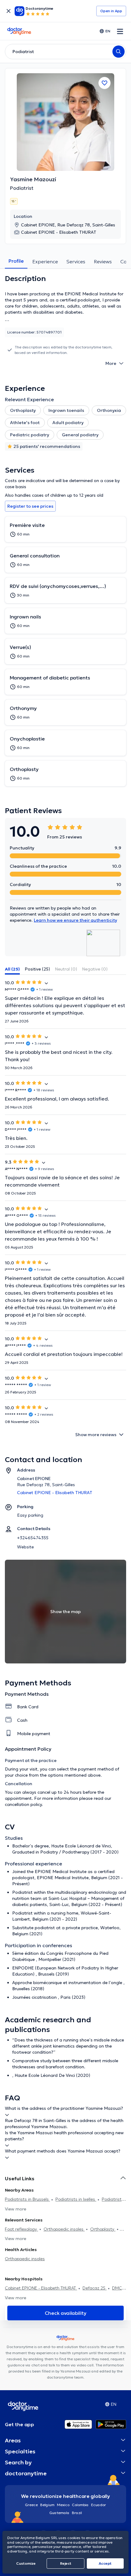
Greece (31, 2505)
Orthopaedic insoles (64, 2229)
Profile (16, 261)
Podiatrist (22, 188)
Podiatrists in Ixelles (76, 2199)
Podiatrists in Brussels (27, 2199)
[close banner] (9, 11)
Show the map (65, 1612)
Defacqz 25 (95, 2288)
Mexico (63, 2505)
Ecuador (99, 2505)
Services (76, 261)
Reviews (103, 261)
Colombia (80, 2505)
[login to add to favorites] (104, 83)
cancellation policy (23, 1804)
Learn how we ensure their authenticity (75, 920)
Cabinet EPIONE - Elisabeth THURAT (41, 2288)
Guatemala (59, 2513)
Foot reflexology (21, 2229)
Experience (45, 261)
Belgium (47, 2505)
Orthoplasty (103, 2229)
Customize (26, 2563)
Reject (66, 2563)
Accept (105, 2563)
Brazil (77, 2513)
